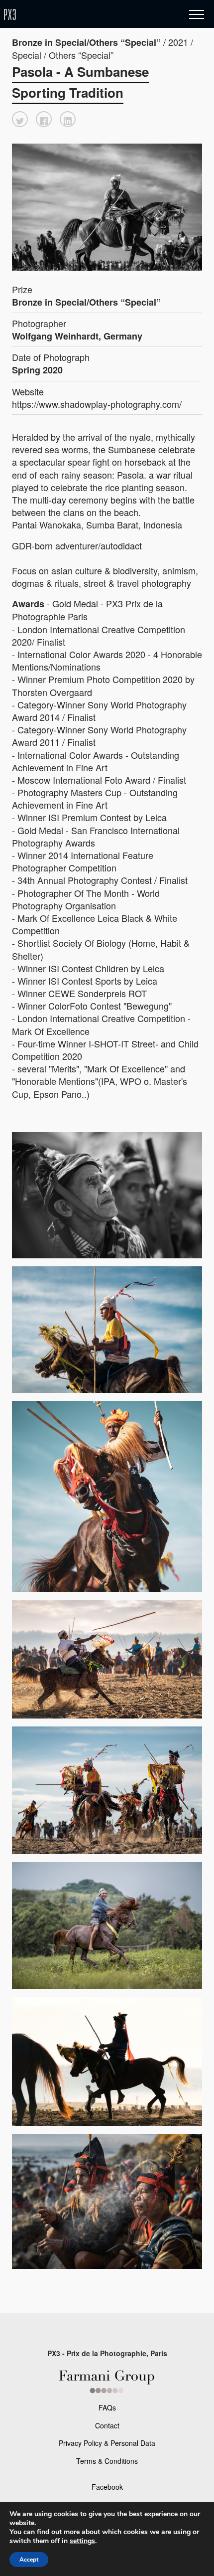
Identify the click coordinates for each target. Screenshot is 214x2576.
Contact (107, 2425)
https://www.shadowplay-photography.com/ (97, 404)
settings (82, 2541)
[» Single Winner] (69, 15)
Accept (29, 2560)
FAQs (107, 2407)
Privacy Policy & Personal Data (107, 2443)
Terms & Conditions (107, 2461)
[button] (20, 119)
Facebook (107, 2487)
